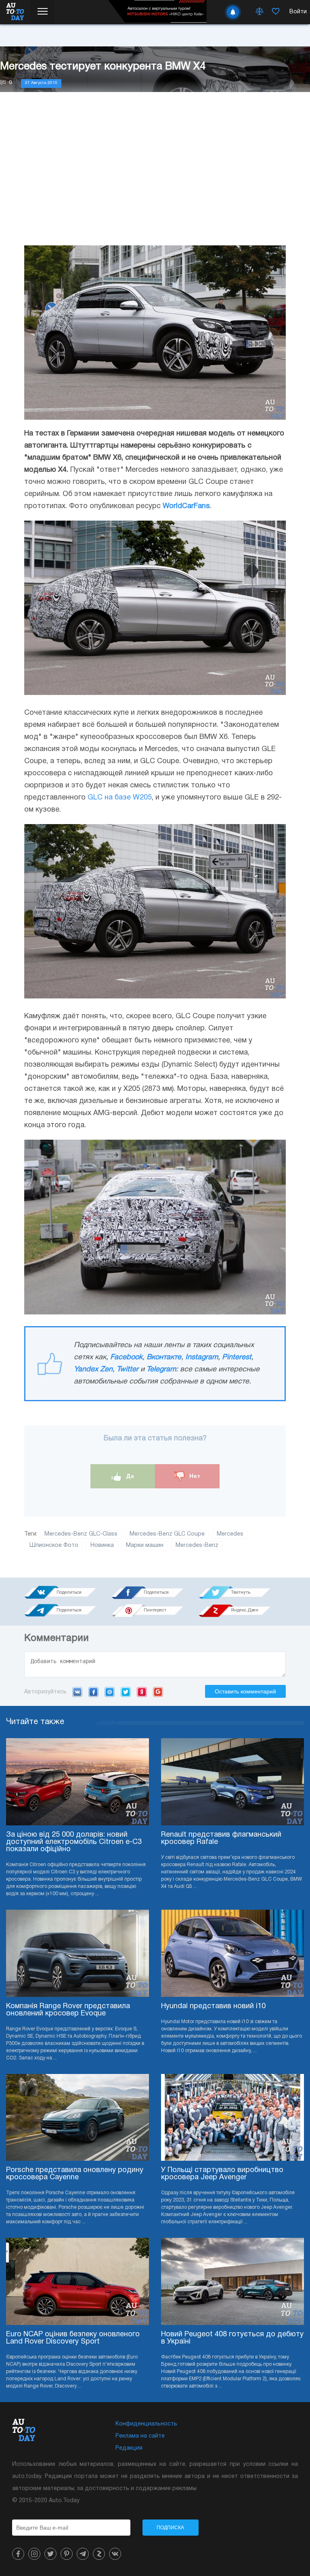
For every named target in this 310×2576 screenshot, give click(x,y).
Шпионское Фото (54, 1545)
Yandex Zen (93, 1370)
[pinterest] (67, 2554)
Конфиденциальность (146, 2424)
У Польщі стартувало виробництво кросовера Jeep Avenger (222, 2174)
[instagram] (34, 2554)
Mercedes (230, 1534)
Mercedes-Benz (197, 1545)
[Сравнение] (260, 12)
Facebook (126, 1357)
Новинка (102, 1545)
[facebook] (18, 2554)
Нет (194, 1476)
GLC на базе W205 (120, 798)
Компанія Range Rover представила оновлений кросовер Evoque (68, 2010)
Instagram (202, 1357)
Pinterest (237, 1357)
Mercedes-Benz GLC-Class (81, 1534)
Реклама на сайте (140, 2436)
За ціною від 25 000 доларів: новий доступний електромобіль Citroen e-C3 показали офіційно (74, 1842)
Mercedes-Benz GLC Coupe (167, 1534)
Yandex (142, 1692)
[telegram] (83, 2554)
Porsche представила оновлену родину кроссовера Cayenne (75, 2174)
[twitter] (50, 2554)
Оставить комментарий (245, 1691)
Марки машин (145, 1545)
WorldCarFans (186, 506)
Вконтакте (164, 1357)
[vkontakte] (115, 2554)
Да (129, 1476)
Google (158, 1692)
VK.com (77, 1692)
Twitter (128, 1370)
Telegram (161, 1370)
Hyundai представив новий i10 (213, 2006)
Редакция (129, 2448)
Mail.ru (110, 1692)
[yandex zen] (99, 2554)
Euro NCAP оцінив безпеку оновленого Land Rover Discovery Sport (73, 2338)
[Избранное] (276, 12)
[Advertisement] (155, 177)
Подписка (170, 2528)
